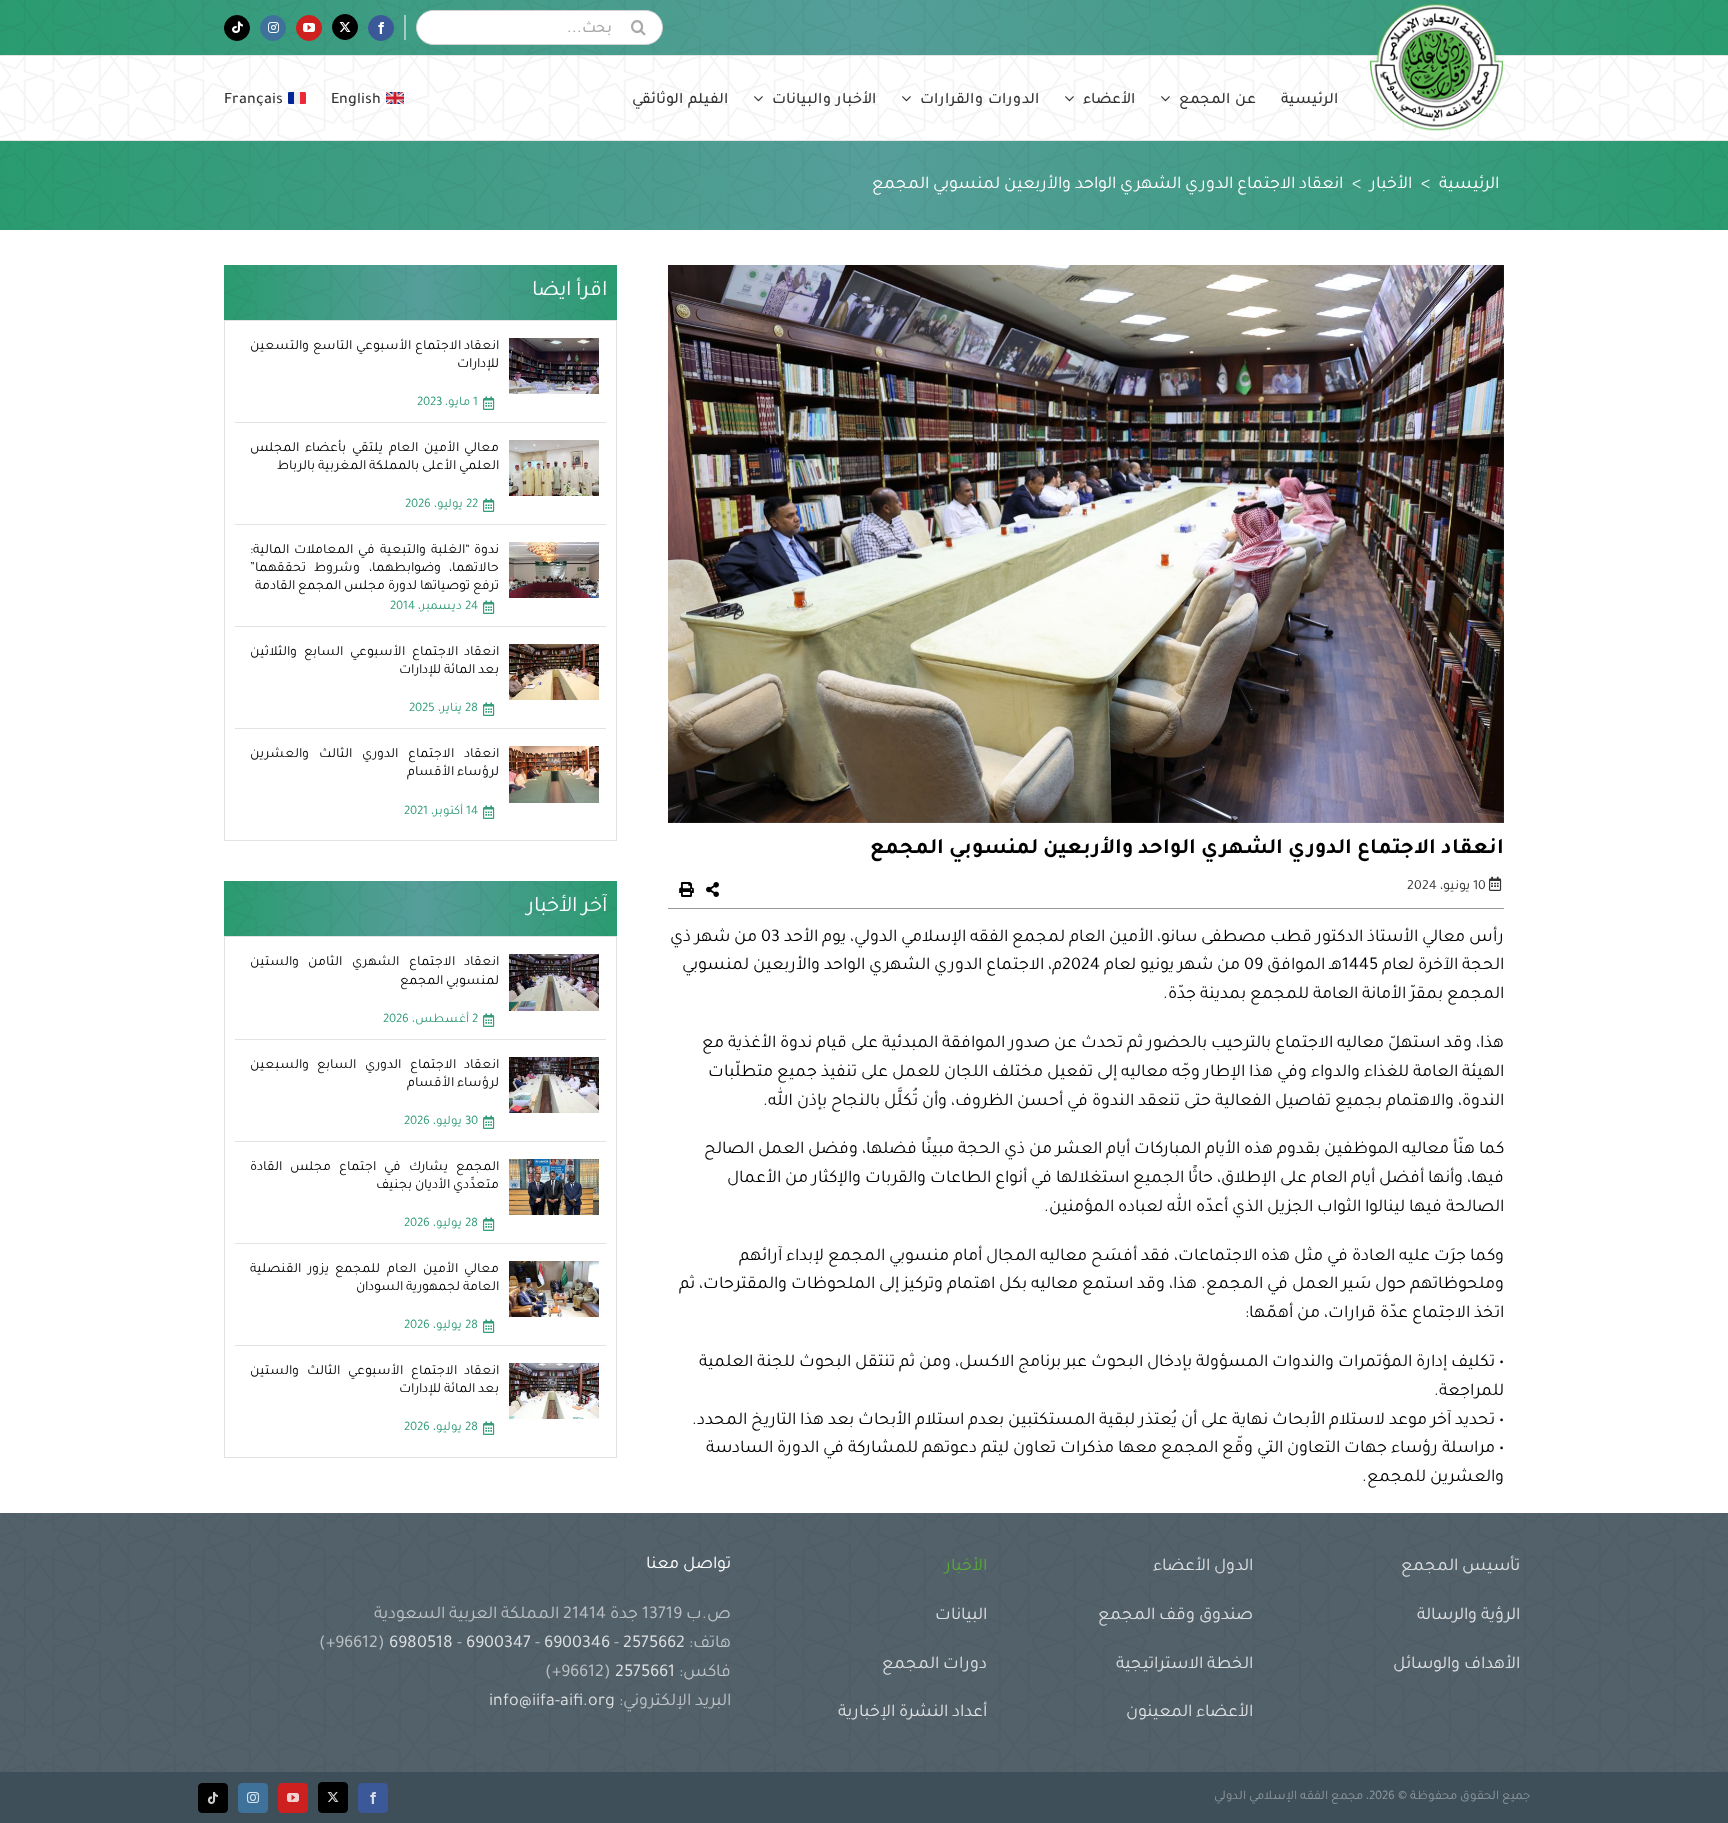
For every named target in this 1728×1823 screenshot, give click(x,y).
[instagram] (253, 1798)
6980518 (421, 1644)
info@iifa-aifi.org (552, 1702)
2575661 (645, 1673)
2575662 (654, 1644)
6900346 (577, 1644)
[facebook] (373, 1798)
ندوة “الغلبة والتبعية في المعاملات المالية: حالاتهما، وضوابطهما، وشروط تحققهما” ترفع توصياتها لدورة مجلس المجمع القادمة (375, 569)
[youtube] (293, 1798)
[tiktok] (213, 1798)
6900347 (498, 1644)
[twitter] (333, 1797)
